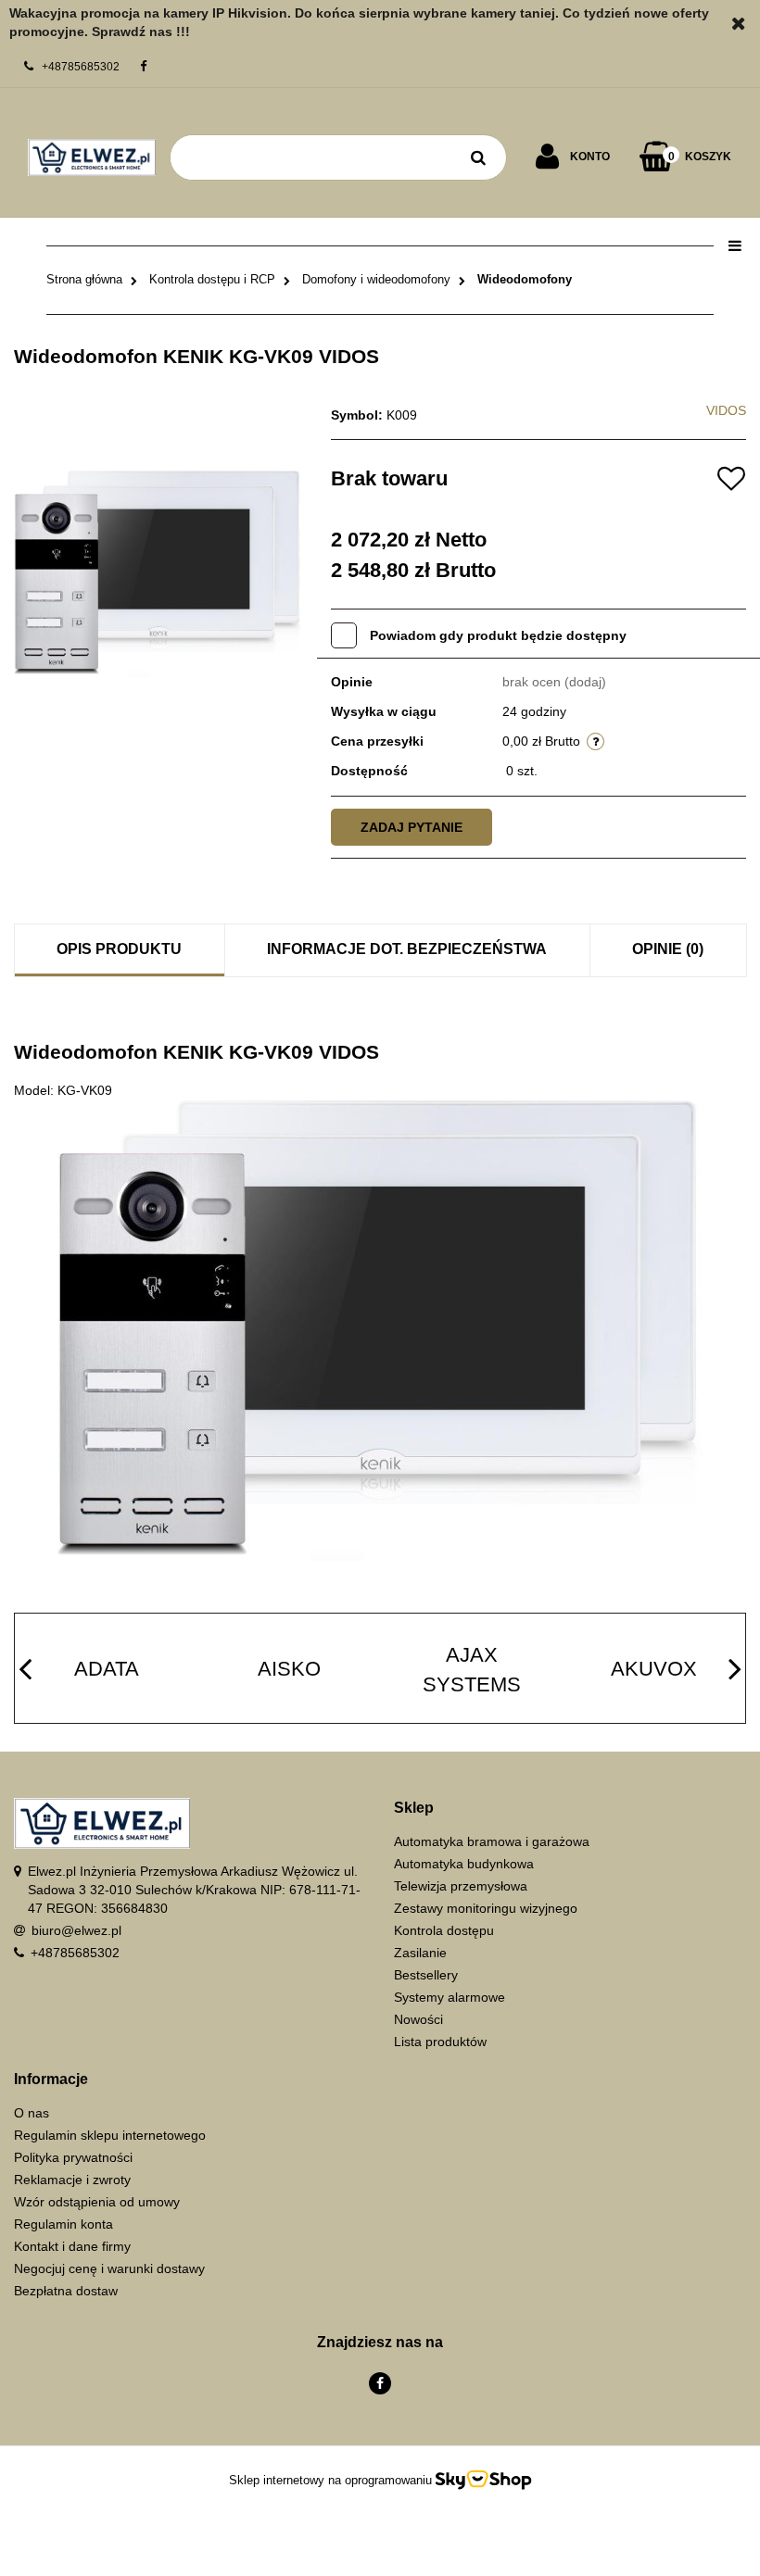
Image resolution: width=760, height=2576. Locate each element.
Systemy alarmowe (450, 1997)
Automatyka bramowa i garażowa (492, 1841)
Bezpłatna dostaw (66, 2291)
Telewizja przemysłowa (461, 1886)
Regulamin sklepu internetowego (110, 2135)
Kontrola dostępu (444, 1930)
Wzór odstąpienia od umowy (97, 2202)
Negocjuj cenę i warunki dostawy (109, 2268)
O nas (32, 2113)
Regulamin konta (63, 2224)
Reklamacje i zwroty (72, 2180)
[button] (570, 1809)
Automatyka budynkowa (464, 1864)
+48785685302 (75, 1953)
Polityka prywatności (73, 2157)
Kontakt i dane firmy (72, 2246)
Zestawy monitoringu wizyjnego (486, 1908)
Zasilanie (420, 1953)
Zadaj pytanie (412, 827)
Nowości (418, 2019)
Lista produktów (440, 2042)
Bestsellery (426, 1975)
